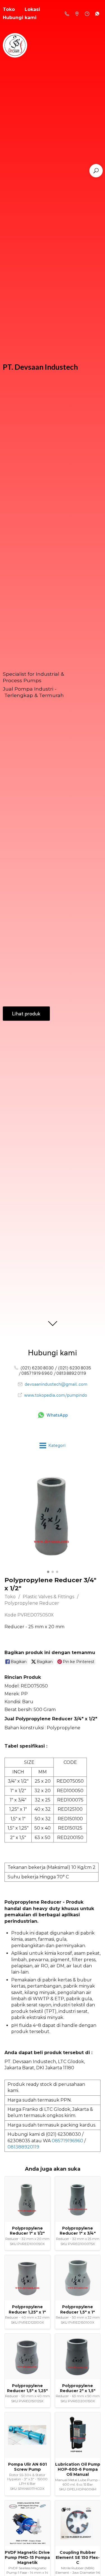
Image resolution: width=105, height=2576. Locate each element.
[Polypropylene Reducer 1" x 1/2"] (27, 2199)
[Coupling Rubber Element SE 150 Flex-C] (78, 2523)
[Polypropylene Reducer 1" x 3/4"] (78, 2199)
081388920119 (23, 2147)
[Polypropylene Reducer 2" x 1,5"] (78, 2356)
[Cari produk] (96, 171)
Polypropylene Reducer (32, 1603)
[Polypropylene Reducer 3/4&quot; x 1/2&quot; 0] (53, 1516)
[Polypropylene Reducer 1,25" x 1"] (27, 2278)
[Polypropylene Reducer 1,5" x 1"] (78, 2278)
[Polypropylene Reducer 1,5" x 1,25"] (27, 2356)
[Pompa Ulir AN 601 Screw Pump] (27, 2435)
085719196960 (67, 2141)
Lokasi (32, 9)
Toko (10, 1597)
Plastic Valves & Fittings (48, 1597)
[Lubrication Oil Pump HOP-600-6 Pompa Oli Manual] (78, 2435)
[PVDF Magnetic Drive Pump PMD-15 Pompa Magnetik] (27, 2523)
